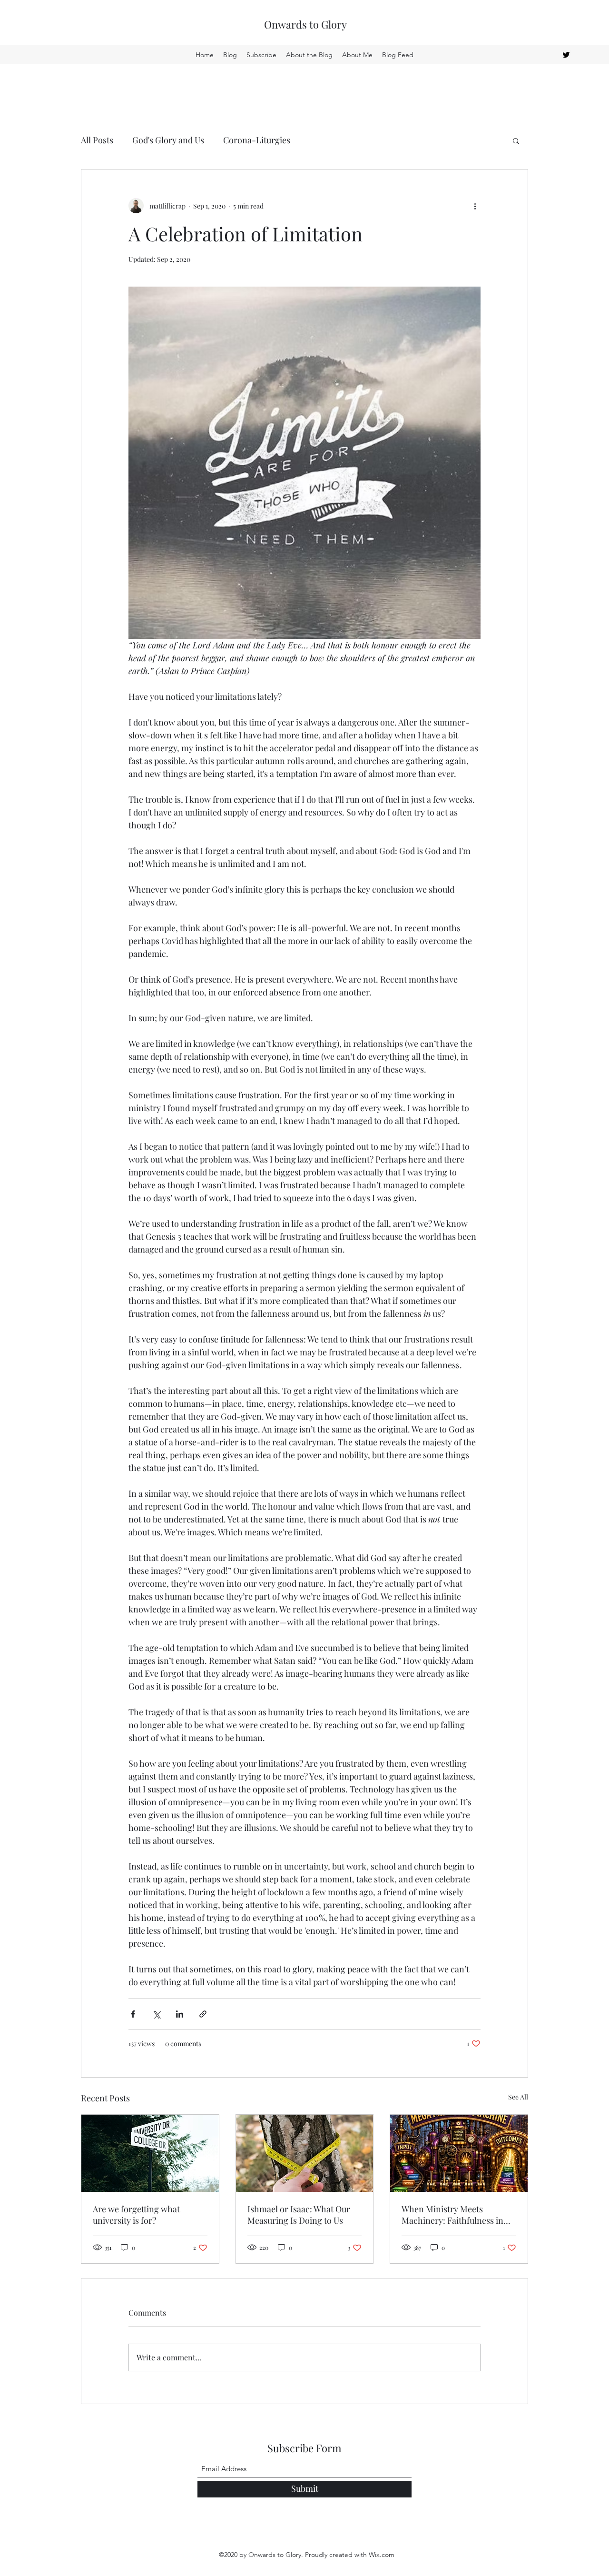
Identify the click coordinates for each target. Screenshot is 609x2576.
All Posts (97, 140)
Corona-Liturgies (257, 140)
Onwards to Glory (305, 24)
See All (518, 2097)
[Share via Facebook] (133, 2014)
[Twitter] (566, 55)
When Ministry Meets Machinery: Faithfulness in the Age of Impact (452, 2215)
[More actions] (475, 206)
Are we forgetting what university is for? (136, 2215)
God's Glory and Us (168, 140)
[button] (516, 140)
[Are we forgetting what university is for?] (150, 2153)
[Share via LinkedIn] (180, 2014)
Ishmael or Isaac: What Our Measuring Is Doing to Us (299, 2215)
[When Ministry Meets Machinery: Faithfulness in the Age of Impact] (459, 2153)
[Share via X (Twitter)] (156, 2014)
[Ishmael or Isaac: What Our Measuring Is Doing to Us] (305, 2153)
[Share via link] (203, 2014)
